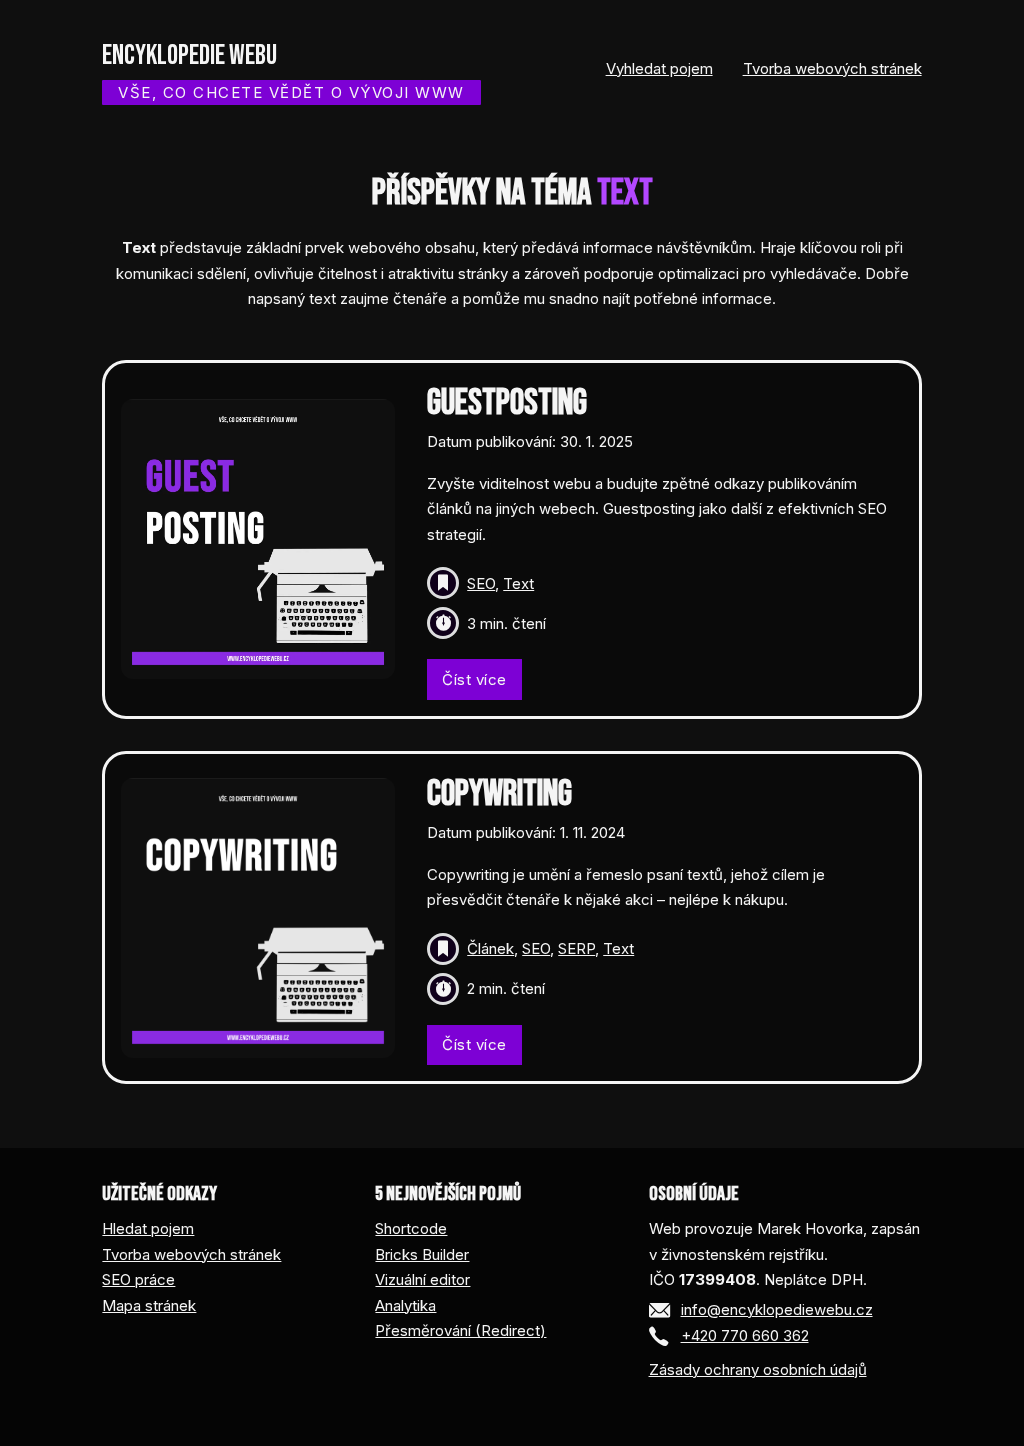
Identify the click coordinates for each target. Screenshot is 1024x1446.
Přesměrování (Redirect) (460, 1330)
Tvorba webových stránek (832, 68)
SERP (576, 948)
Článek (490, 948)
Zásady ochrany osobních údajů (758, 1369)
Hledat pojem (148, 1228)
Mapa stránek (149, 1305)
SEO (481, 583)
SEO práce (138, 1279)
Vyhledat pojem (659, 68)
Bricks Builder (422, 1254)
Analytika (405, 1305)
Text (518, 583)
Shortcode (411, 1228)
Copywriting (499, 794)
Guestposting (507, 403)
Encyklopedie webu (189, 55)
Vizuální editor (422, 1279)
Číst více (474, 679)
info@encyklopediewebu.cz (777, 1309)
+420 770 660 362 (745, 1335)
